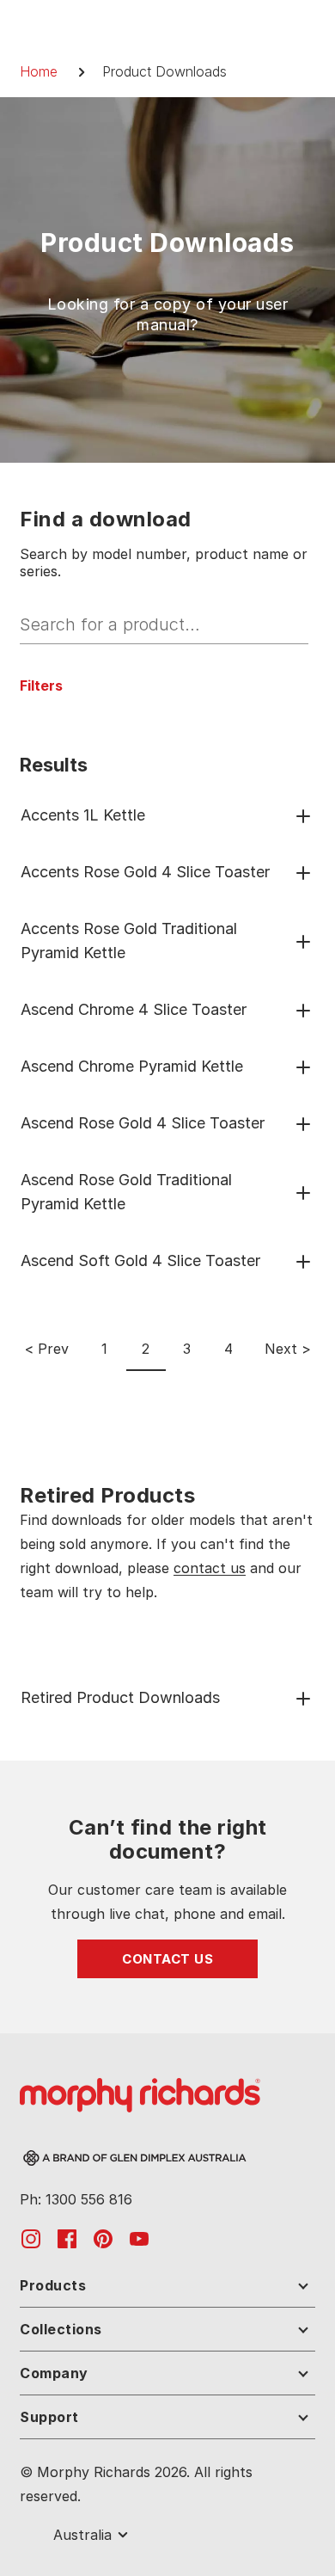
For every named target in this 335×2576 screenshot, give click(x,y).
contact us (210, 1568)
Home (39, 71)
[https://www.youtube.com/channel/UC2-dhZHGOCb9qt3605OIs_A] (139, 2238)
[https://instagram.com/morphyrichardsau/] (31, 2238)
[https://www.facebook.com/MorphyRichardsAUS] (67, 2238)
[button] (41, 685)
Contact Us (167, 1959)
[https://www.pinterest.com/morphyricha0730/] (103, 2238)
